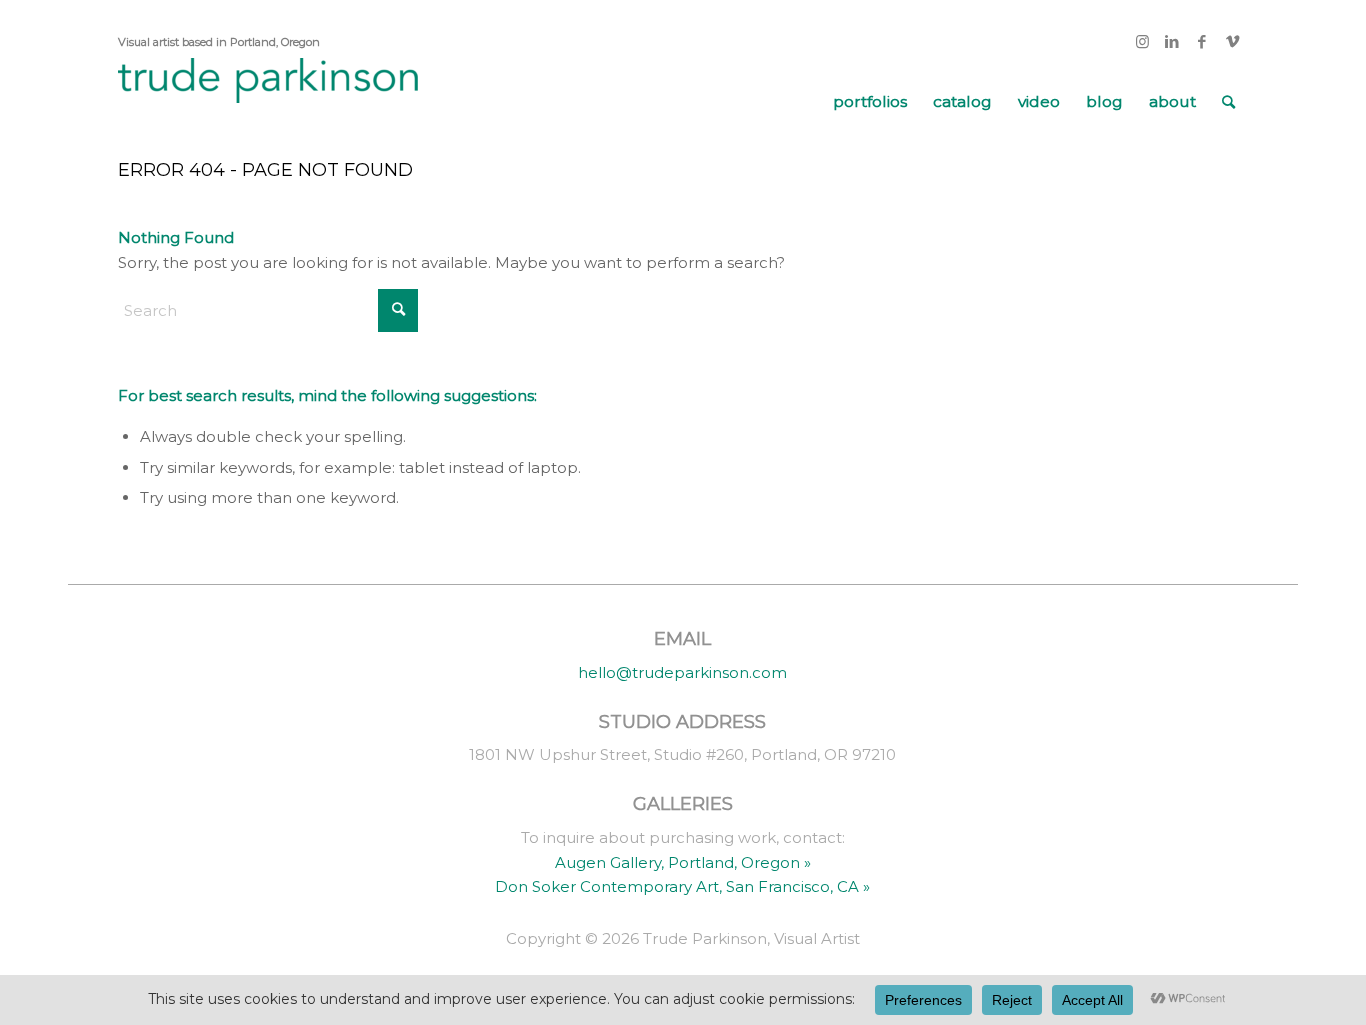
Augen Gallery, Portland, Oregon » (683, 862)
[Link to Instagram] (1142, 42)
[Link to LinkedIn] (1172, 42)
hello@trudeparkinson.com (682, 672)
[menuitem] (870, 102)
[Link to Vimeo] (1233, 42)
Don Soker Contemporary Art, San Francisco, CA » (682, 886)
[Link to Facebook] (1202, 42)
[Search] (1228, 102)
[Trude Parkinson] (268, 102)
